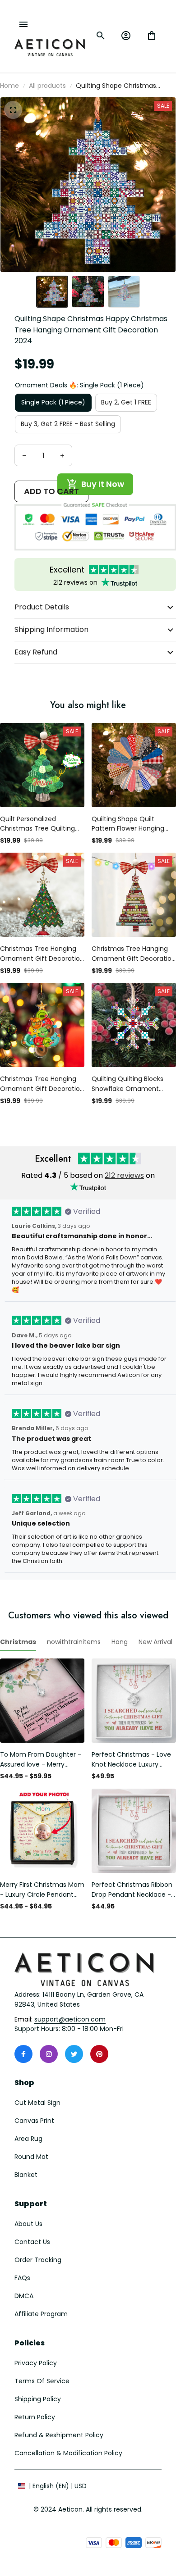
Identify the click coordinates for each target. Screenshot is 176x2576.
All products (47, 86)
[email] (70, 2020)
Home (9, 86)
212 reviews (124, 1175)
